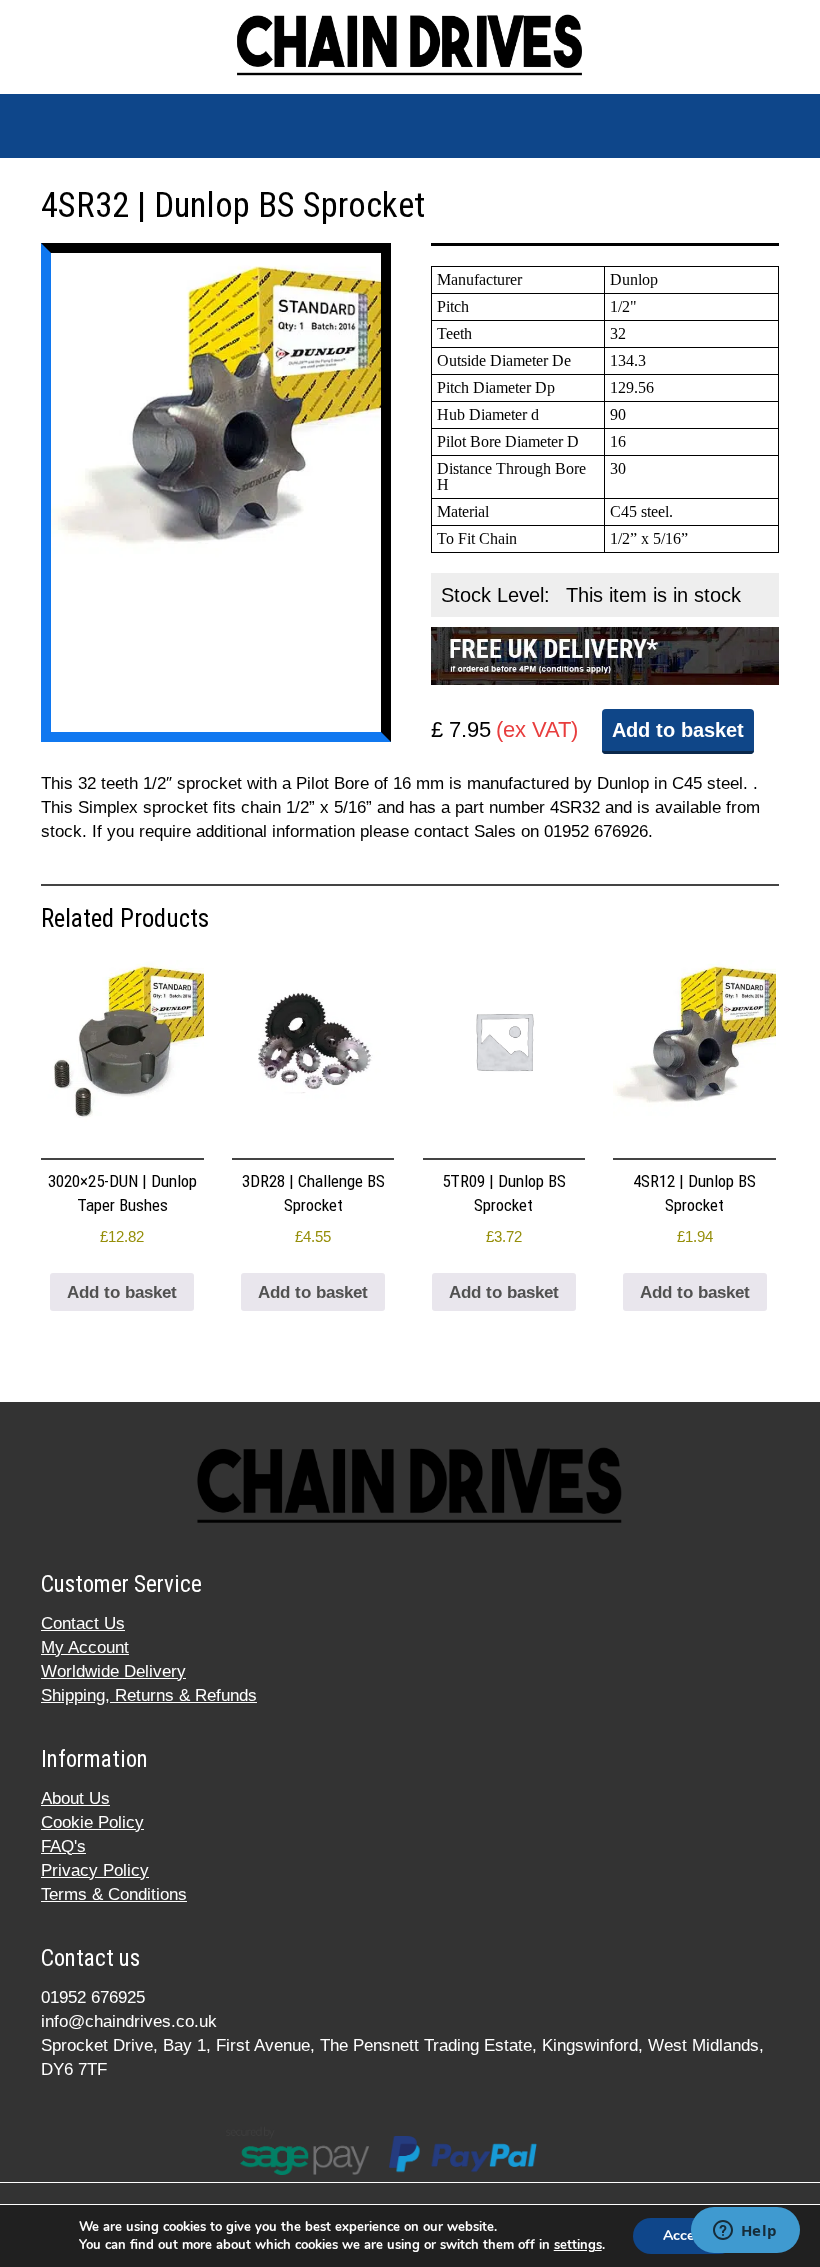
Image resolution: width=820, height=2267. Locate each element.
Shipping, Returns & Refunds (149, 1695)
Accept (685, 2235)
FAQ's (63, 1846)
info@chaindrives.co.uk (129, 2021)
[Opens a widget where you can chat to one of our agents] (745, 2232)
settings (578, 2245)
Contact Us (83, 1623)
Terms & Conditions (114, 1894)
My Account (85, 1647)
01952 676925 (93, 1997)
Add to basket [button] (122, 1292)
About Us (75, 1798)
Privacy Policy (95, 1870)
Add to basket (678, 730)
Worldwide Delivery (113, 1671)
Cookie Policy (92, 1822)
